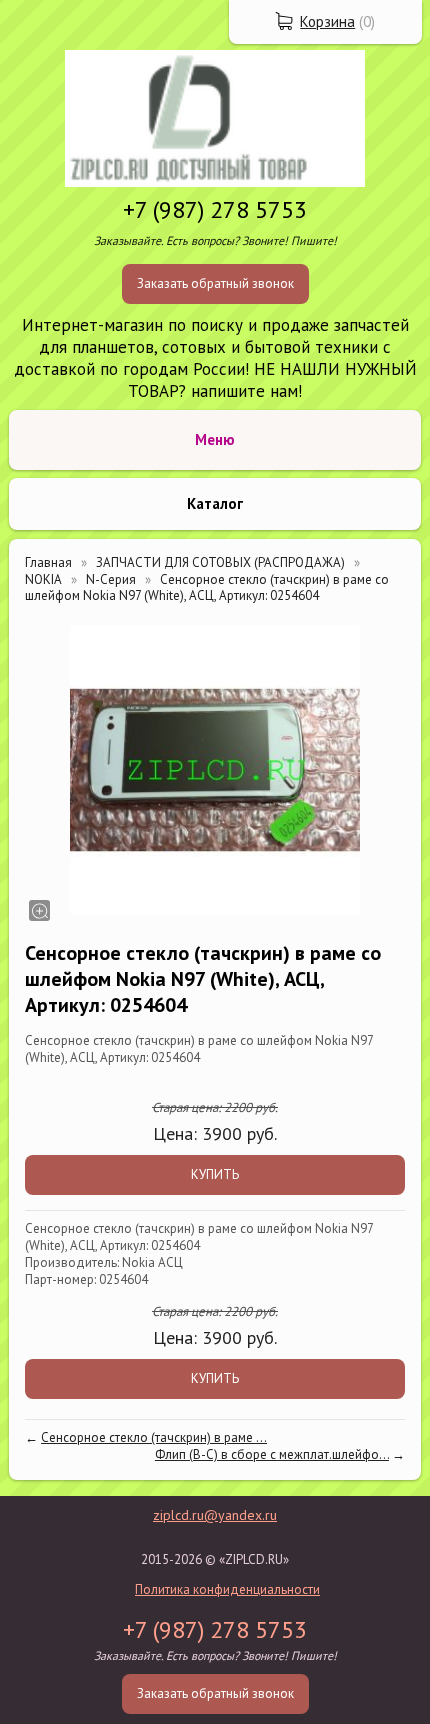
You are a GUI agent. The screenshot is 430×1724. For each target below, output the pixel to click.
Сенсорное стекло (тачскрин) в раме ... (154, 1437)
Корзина (327, 21)
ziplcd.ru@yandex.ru (215, 1515)
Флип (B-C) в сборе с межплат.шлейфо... (272, 1454)
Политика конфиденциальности (227, 1589)
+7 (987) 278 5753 (215, 209)
